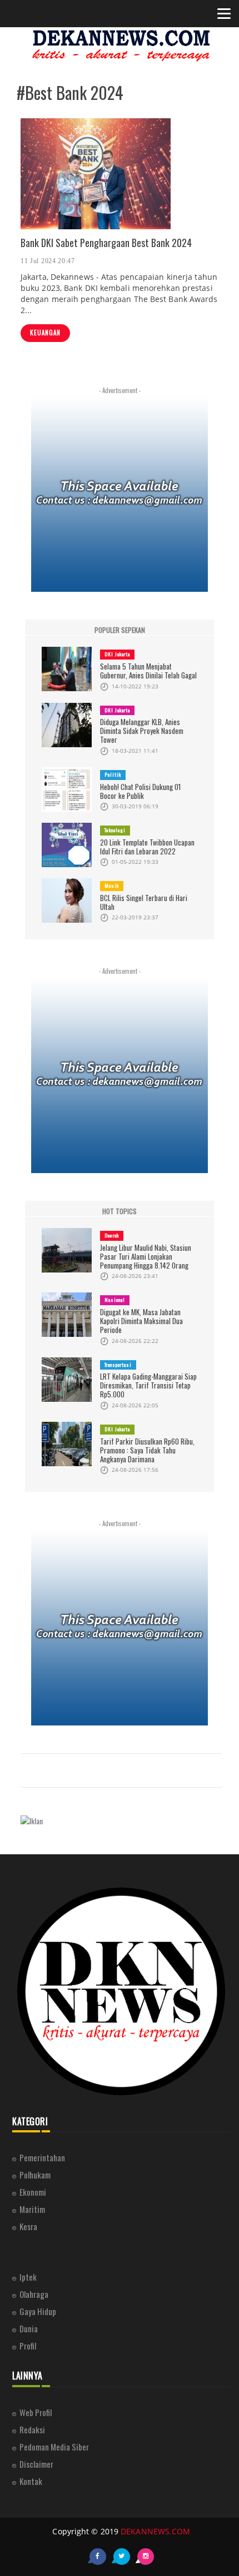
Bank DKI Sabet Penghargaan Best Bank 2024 (106, 243)
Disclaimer (36, 2464)
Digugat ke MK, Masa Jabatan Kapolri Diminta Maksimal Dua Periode (141, 1321)
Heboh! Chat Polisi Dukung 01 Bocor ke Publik (140, 791)
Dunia (29, 2328)
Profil (28, 2346)
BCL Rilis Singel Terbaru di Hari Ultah (144, 902)
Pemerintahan (42, 2157)
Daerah (112, 1235)
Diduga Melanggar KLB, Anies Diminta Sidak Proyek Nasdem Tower (142, 731)
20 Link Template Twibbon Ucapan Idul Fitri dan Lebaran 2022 (147, 847)
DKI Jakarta (117, 654)
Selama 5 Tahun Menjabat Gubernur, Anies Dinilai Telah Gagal (148, 671)
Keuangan (45, 333)
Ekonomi (33, 2192)
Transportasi (118, 1365)
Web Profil (36, 2412)
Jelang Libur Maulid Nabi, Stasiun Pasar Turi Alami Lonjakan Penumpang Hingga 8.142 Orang (146, 1256)
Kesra (28, 2226)
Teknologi (115, 830)
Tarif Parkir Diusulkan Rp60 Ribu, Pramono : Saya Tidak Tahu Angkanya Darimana (147, 1450)
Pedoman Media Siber (54, 2447)
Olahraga (34, 2294)
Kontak (31, 2481)
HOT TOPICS (120, 1211)
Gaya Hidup (38, 2311)
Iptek (28, 2277)
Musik (112, 885)
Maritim (32, 2209)
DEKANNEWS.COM (155, 2531)
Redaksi (32, 2429)
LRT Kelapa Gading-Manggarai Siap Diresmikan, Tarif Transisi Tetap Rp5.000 (148, 1385)
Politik (113, 774)
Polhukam (35, 2175)
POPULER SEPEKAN (120, 630)
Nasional (115, 1300)
